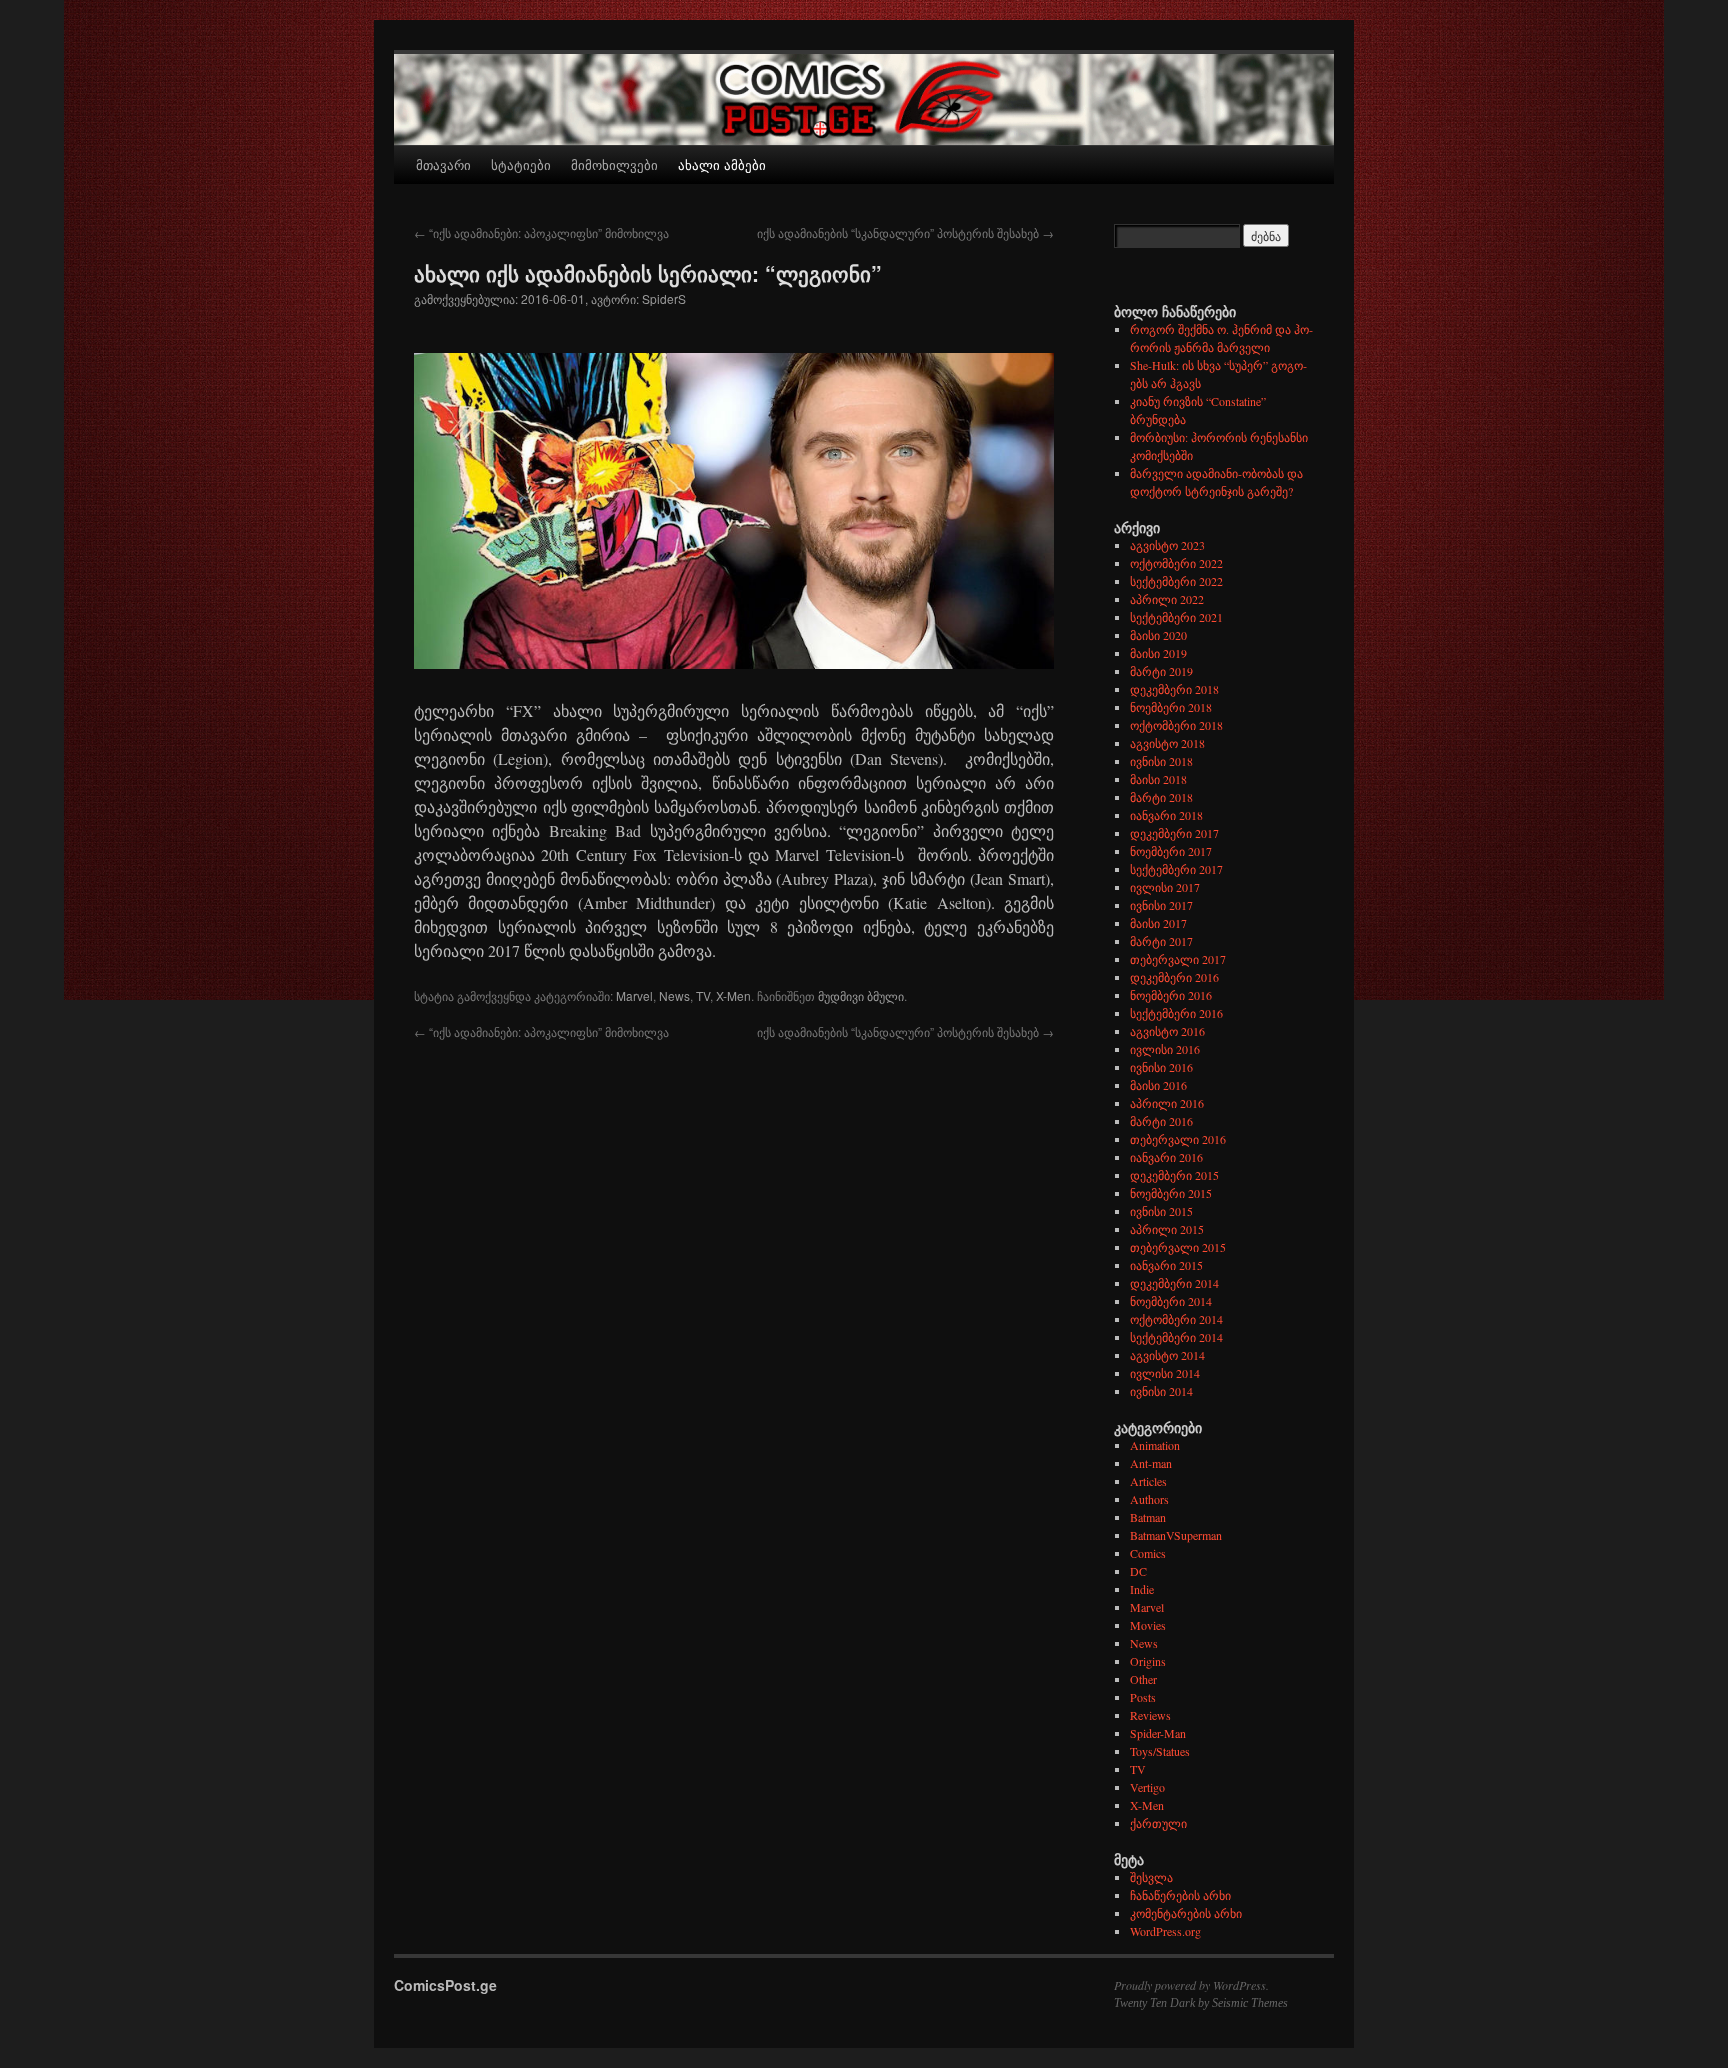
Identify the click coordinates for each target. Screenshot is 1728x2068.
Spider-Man (1158, 1733)
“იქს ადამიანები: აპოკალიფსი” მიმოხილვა (541, 232)
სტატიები (521, 164)
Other (1143, 1679)
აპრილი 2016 (1167, 1103)
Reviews (1150, 1715)
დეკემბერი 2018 (1174, 689)
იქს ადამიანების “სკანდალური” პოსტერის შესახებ (905, 232)
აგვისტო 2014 (1167, 1355)
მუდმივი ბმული (861, 995)
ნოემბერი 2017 (1171, 851)
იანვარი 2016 (1166, 1157)
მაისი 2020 (1158, 635)
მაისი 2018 (1158, 779)
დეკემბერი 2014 (1174, 1283)
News (674, 995)
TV (703, 995)
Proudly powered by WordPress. (1191, 1985)
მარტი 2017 (1161, 941)
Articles (1148, 1481)
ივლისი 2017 (1165, 887)
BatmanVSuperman (1176, 1535)
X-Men (733, 995)
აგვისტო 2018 (1167, 743)
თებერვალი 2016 (1178, 1139)
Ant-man (1151, 1463)
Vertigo (1147, 1787)
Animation (1155, 1445)
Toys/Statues (1160, 1751)
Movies (1148, 1625)
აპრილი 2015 (1167, 1229)
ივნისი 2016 (1161, 1067)
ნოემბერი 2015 (1171, 1193)
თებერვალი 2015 (1178, 1247)
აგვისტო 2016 (1167, 1031)
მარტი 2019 (1161, 671)
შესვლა (1151, 1877)
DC (1138, 1571)
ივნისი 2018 (1161, 761)
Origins (1148, 1661)
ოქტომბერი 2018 (1176, 725)
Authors (1149, 1499)
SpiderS (664, 298)
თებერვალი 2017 (1178, 959)
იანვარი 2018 (1166, 815)
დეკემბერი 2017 (1174, 833)
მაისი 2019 (1158, 653)
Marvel (634, 995)
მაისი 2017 (1158, 923)
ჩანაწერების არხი (1180, 1895)
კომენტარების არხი (1186, 1913)
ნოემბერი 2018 (1171, 707)
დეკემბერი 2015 (1174, 1175)
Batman (1148, 1517)
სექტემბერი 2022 (1176, 581)
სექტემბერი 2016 (1176, 1013)
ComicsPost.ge (445, 1985)
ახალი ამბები (722, 164)
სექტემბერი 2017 (1176, 869)
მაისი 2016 (1158, 1085)
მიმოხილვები (614, 164)
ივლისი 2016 (1165, 1049)
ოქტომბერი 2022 (1176, 563)
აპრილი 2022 (1167, 599)
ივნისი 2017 (1161, 905)
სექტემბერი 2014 (1176, 1337)
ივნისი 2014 (1161, 1391)
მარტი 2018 (1161, 797)
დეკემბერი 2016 (1174, 977)
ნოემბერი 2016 (1171, 995)
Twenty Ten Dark (1154, 2003)
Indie (1142, 1589)
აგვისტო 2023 (1167, 545)
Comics (1148, 1553)
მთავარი (443, 164)
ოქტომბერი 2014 (1176, 1319)
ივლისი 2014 (1165, 1373)
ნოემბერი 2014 (1171, 1301)
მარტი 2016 (1161, 1121)
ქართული (1158, 1823)
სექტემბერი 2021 (1176, 617)
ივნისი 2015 (1161, 1211)
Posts (1143, 1697)
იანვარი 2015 (1166, 1265)
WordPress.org (1165, 1931)
